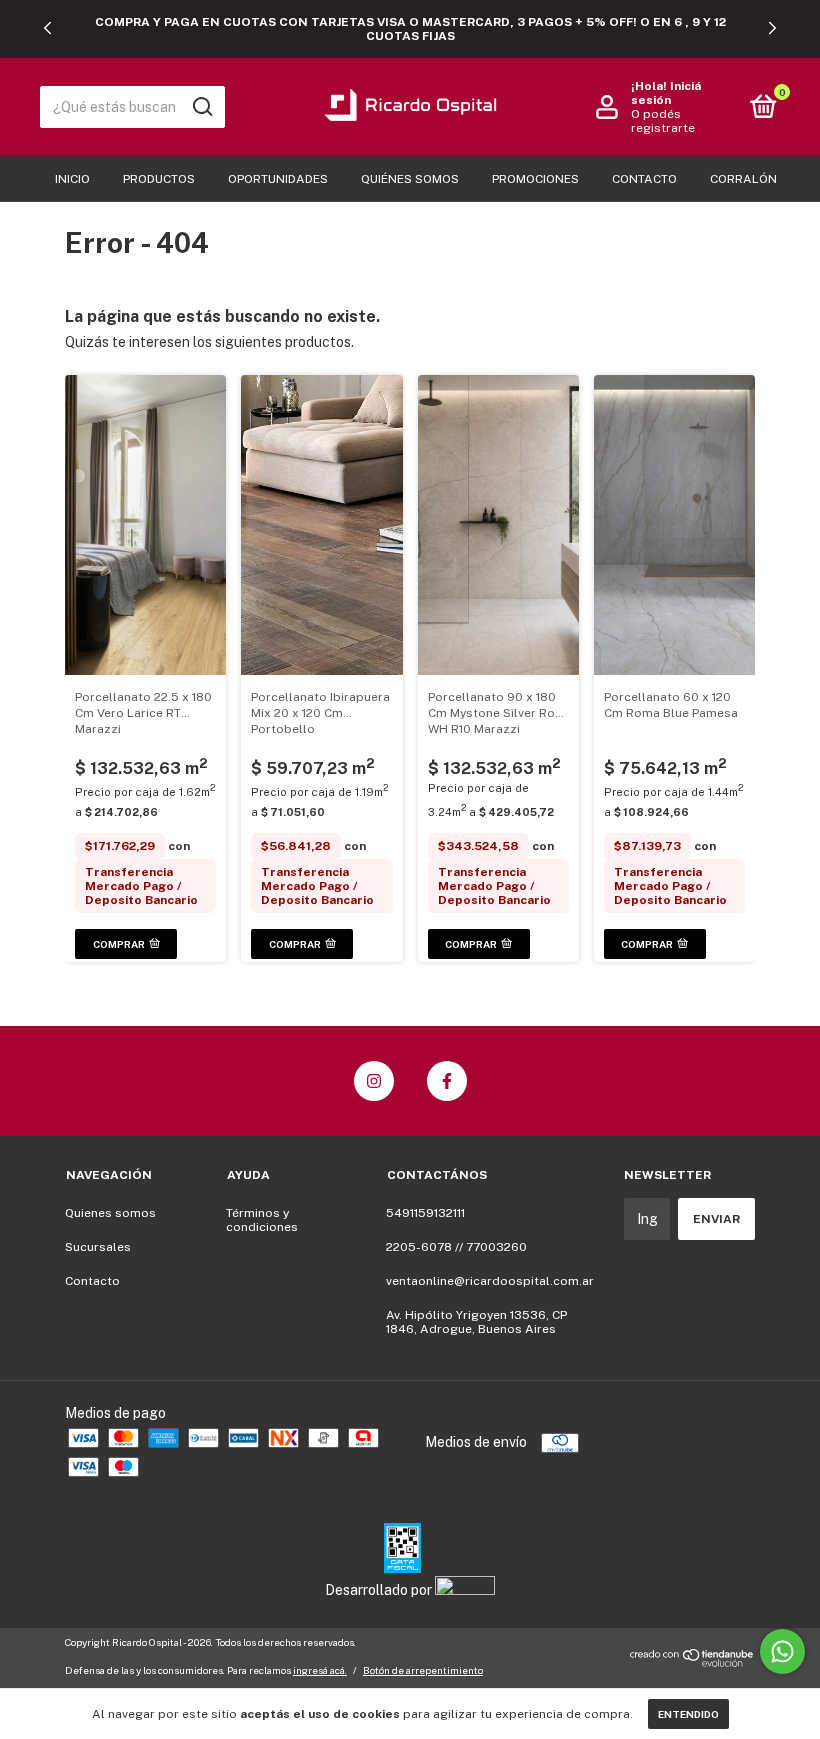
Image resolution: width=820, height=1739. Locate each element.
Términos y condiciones (262, 1220)
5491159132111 (425, 1213)
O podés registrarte (663, 121)
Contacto (644, 179)
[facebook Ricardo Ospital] (447, 1081)
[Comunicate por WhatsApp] (782, 1651)
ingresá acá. (320, 1670)
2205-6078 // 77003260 (456, 1247)
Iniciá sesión (666, 93)
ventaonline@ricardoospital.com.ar (490, 1281)
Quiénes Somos (410, 179)
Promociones (535, 179)
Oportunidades (278, 179)
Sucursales (98, 1247)
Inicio (72, 179)
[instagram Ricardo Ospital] (374, 1081)
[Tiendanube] (692, 1663)
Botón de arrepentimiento (423, 1670)
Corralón (743, 179)
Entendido (688, 1714)
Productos (159, 179)
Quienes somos (110, 1213)
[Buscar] (201, 107)
